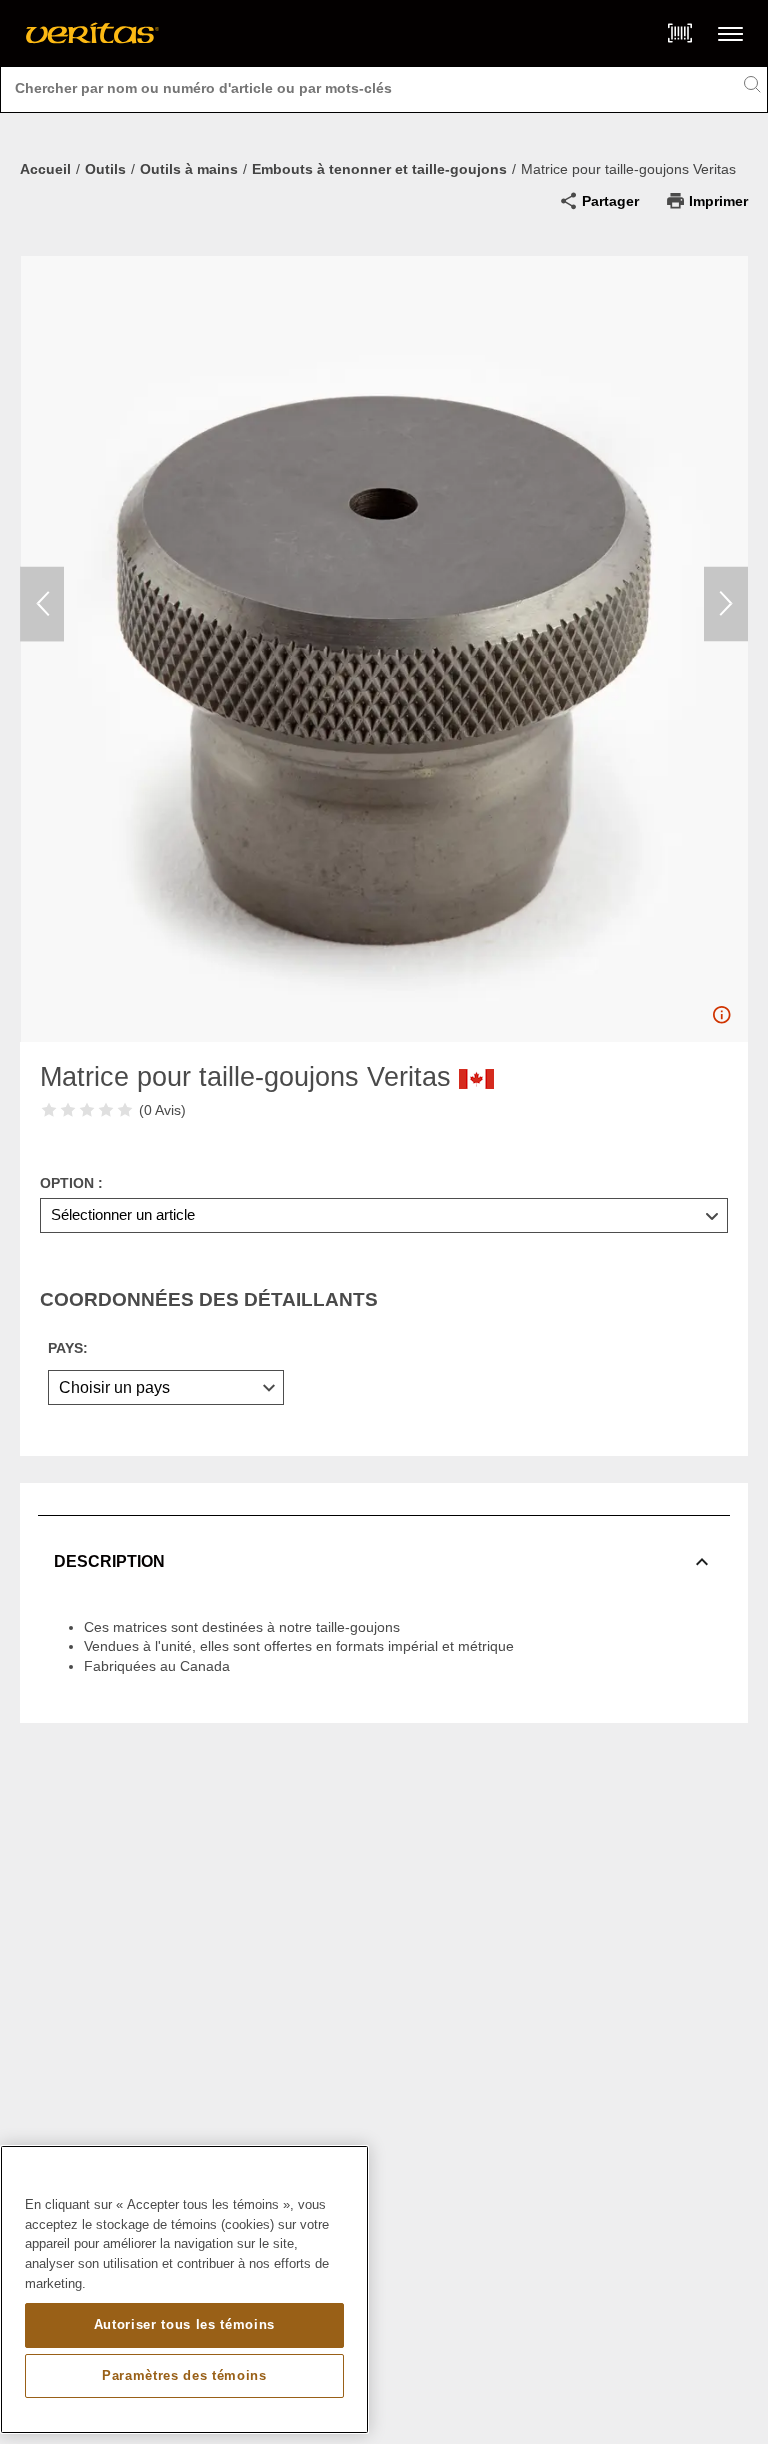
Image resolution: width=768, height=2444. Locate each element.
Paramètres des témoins (184, 2375)
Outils (105, 169)
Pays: (68, 1348)
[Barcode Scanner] (680, 33)
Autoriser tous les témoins (184, 2324)
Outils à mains (189, 169)
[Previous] (42, 604)
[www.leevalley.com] (92, 33)
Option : (71, 1183)
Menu (730, 33)
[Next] (726, 604)
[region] (184, 2289)
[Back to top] (733, 2379)
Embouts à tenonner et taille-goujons (379, 169)
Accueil (45, 169)
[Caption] (721, 1019)
